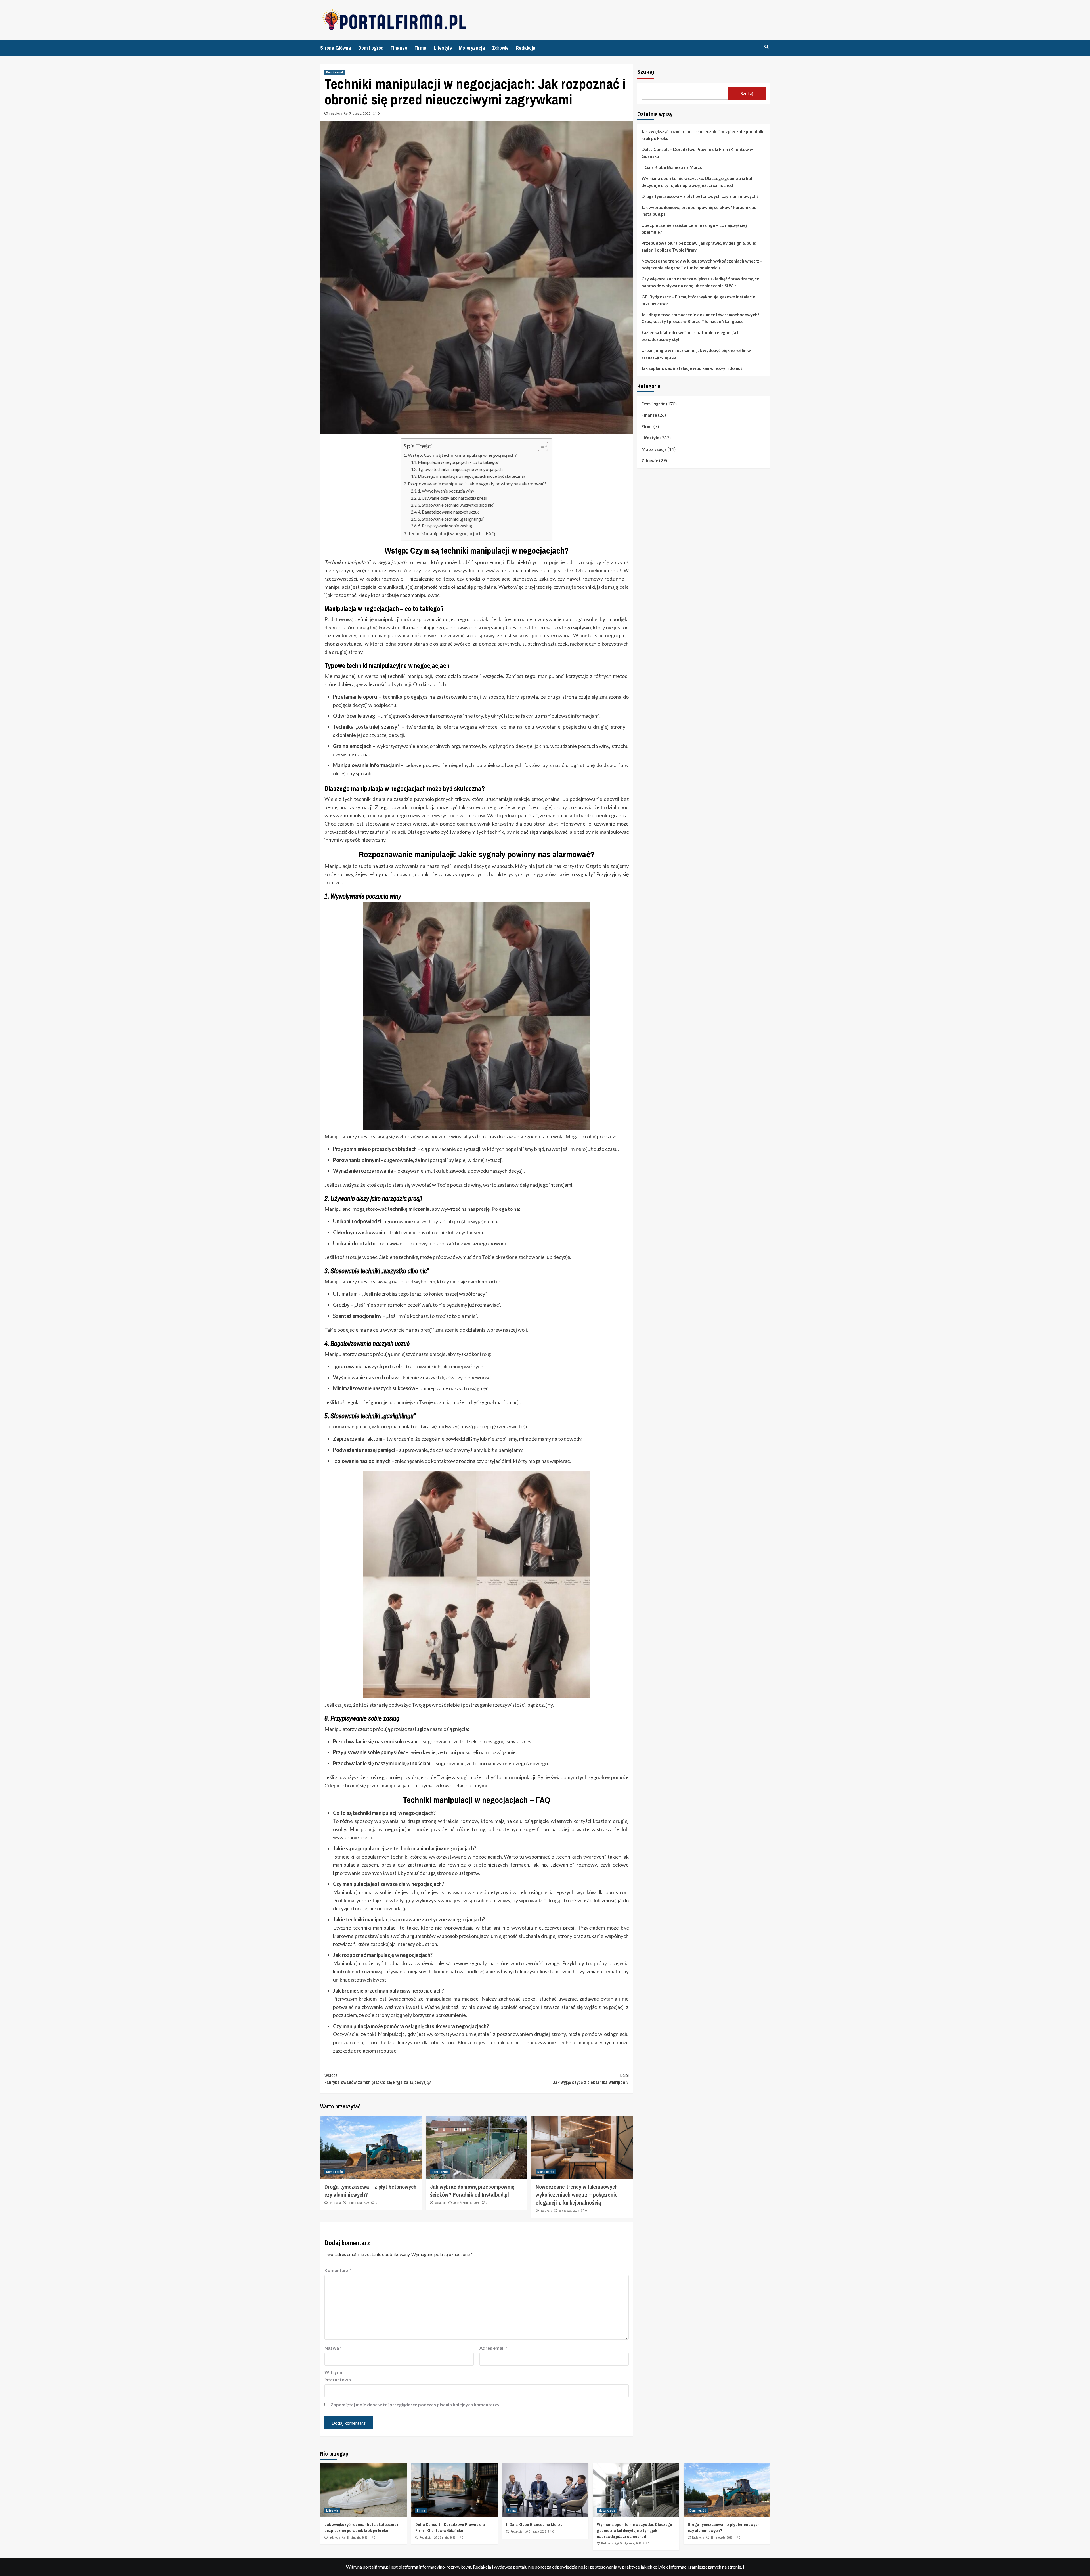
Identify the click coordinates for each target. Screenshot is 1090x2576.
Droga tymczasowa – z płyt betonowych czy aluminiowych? (700, 196)
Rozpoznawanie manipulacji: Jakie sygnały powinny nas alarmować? (477, 484)
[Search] (767, 47)
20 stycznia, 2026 (631, 2543)
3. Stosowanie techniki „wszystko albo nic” (456, 505)
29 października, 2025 (466, 2203)
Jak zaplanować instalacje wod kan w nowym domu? (692, 368)
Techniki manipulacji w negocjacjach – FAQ (451, 533)
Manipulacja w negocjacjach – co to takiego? (458, 462)
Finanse (399, 48)
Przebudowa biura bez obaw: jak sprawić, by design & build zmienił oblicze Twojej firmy (699, 246)
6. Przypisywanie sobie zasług (445, 526)
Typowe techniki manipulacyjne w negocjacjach (460, 469)
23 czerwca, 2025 (569, 2211)
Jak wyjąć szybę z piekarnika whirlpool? (591, 2079)
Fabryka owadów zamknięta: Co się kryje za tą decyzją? (378, 2079)
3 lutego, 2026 (538, 2531)
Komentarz (338, 2270)
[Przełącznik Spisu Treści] (540, 446)
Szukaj (646, 71)
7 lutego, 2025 (360, 113)
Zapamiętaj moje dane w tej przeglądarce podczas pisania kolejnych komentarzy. (415, 2404)
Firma (421, 48)
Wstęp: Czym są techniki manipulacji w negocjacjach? (462, 455)
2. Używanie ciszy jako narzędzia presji (452, 498)
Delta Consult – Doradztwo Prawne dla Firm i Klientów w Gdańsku (697, 153)
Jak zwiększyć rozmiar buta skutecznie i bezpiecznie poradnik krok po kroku (702, 135)
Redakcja (526, 48)
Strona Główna (336, 48)
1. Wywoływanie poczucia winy (446, 491)
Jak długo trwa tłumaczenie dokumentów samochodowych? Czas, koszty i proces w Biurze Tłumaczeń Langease (700, 318)
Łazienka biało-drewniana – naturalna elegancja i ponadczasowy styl (690, 336)
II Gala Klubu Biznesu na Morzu (672, 167)
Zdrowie (500, 48)
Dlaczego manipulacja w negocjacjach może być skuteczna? (472, 476)
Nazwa (333, 2348)
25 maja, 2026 (447, 2537)
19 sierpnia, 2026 (357, 2537)
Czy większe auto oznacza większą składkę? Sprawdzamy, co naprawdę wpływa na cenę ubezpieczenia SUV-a (700, 282)
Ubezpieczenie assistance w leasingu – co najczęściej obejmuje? (694, 229)
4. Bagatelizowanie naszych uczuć (449, 512)
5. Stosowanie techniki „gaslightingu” (451, 519)
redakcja (336, 113)
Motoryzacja (472, 48)
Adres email (493, 2348)
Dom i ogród (371, 48)
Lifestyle (443, 48)
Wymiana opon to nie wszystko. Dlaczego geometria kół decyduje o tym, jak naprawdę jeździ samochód (697, 182)
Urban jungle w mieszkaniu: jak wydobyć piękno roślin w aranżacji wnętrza (696, 354)
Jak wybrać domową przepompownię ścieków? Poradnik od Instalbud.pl (472, 2191)
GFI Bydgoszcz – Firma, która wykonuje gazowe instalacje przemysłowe (698, 300)
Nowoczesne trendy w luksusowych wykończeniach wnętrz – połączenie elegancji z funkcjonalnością (577, 2195)
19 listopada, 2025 (358, 2203)
